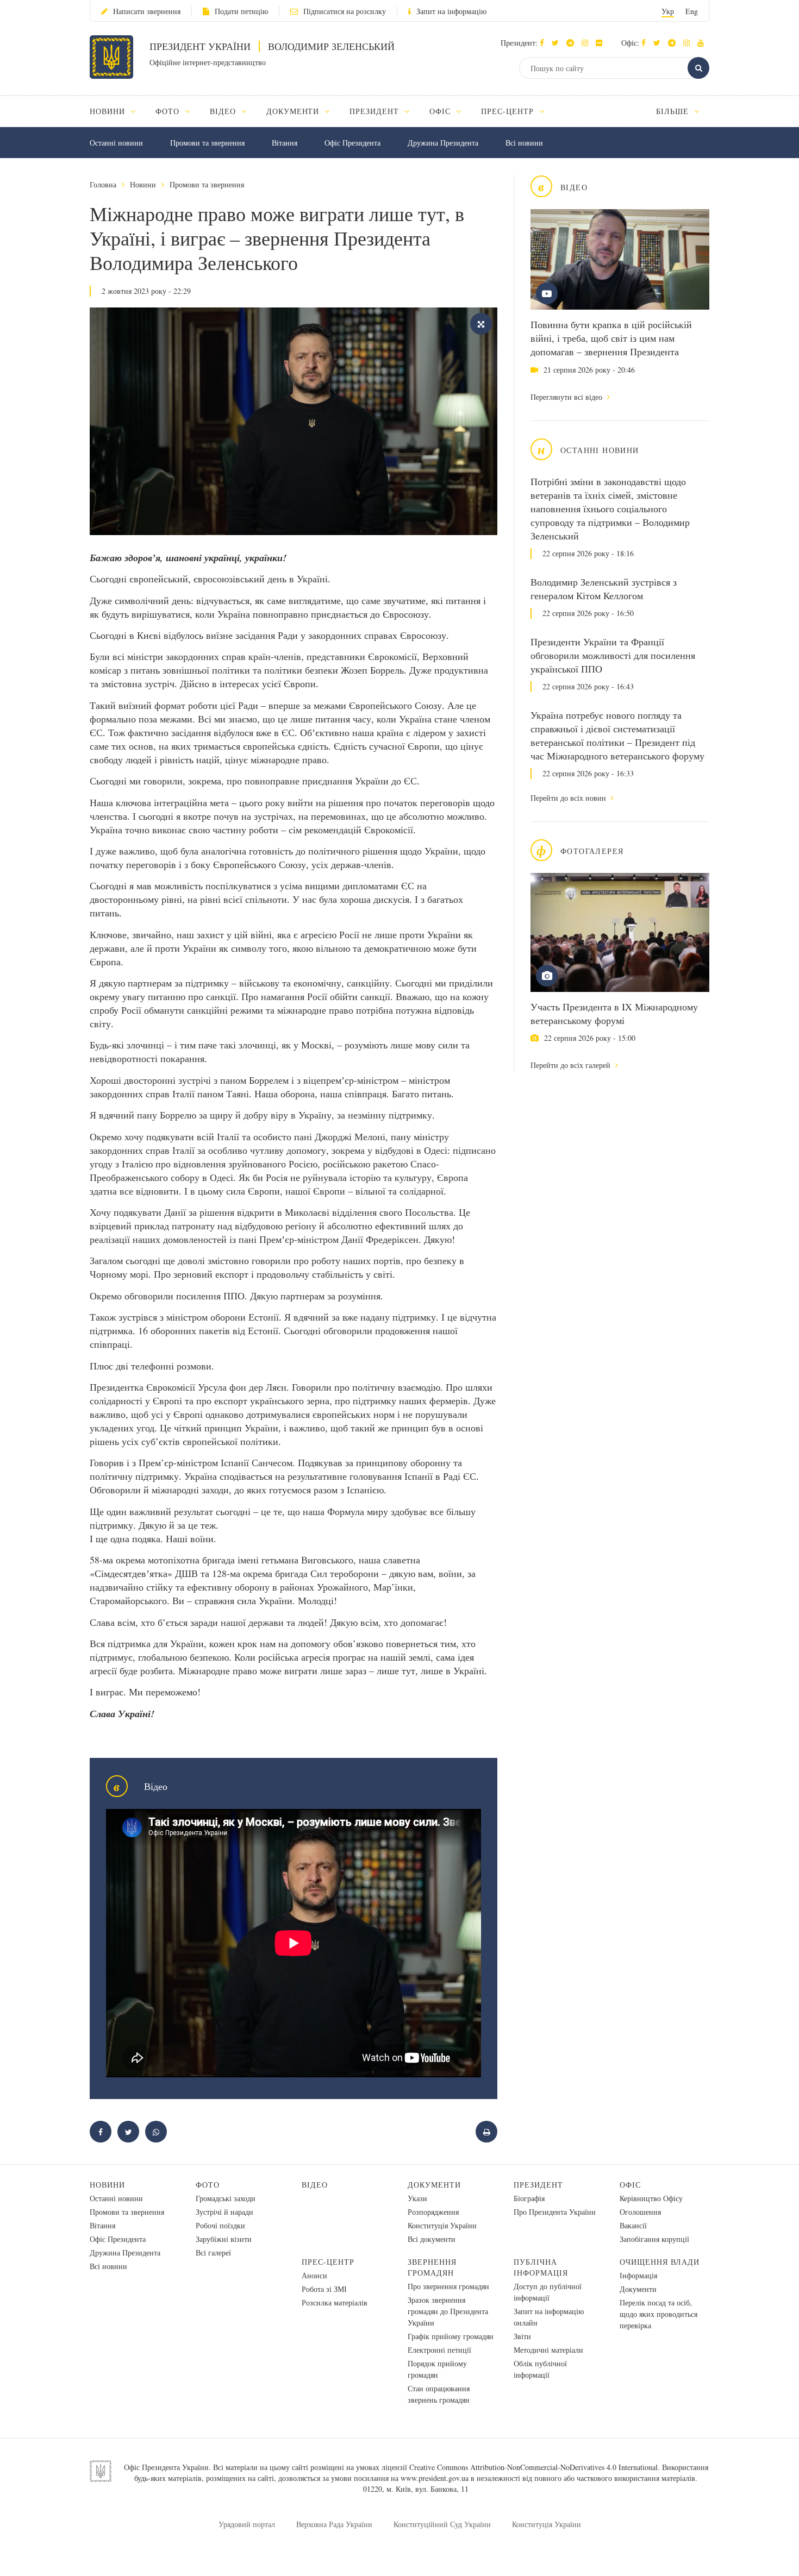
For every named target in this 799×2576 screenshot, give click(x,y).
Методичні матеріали (548, 2350)
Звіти (522, 2336)
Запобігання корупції (654, 2239)
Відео (315, 2185)
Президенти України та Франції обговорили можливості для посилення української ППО (613, 655)
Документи (434, 2185)
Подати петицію (241, 11)
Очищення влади (660, 2262)
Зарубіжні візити (224, 2239)
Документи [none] (294, 111)
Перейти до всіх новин (569, 798)
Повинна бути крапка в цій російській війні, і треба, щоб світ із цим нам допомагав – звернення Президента (611, 338)
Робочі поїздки (220, 2225)
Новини (143, 184)
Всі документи (432, 2239)
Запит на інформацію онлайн (549, 2317)
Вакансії (633, 2225)
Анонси (314, 2275)
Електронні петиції (439, 2350)
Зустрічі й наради (224, 2212)
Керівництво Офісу (651, 2198)
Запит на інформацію (451, 11)
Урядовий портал (247, 2524)
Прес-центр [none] (509, 111)
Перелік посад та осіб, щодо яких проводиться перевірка (658, 2314)
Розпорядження (433, 2212)
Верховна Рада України (334, 2524)
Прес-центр (328, 2262)
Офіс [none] (441, 111)
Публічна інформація (541, 2267)
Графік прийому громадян (451, 2336)
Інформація (638, 2275)
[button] (558, 43)
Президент (538, 2185)
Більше (674, 111)
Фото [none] (169, 111)
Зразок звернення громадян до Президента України (448, 2311)
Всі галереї (213, 2253)
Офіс (630, 2185)
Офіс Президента (352, 143)
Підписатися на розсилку (345, 11)
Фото (208, 2185)
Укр (668, 11)
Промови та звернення (207, 143)
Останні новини (116, 143)
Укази (417, 2198)
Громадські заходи (226, 2198)
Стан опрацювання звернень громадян (439, 2394)
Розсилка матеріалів (335, 2302)
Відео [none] (224, 111)
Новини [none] (109, 111)
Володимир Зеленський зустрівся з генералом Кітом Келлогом (604, 589)
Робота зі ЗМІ (324, 2289)
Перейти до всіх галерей (572, 1065)
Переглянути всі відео (567, 397)
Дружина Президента (443, 143)
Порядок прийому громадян (437, 2369)
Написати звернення (147, 11)
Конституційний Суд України (442, 2524)
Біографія (529, 2198)
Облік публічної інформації (540, 2369)
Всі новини (524, 143)
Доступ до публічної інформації (548, 2292)
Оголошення (640, 2212)
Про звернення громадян (448, 2286)
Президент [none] (376, 111)
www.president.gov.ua (435, 2478)
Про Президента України (555, 2212)
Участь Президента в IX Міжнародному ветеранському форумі (614, 1013)
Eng (692, 11)
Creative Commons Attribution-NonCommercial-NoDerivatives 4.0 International (533, 2467)
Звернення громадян (432, 2267)
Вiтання (285, 143)
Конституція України (442, 2225)
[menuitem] (118, 111)
